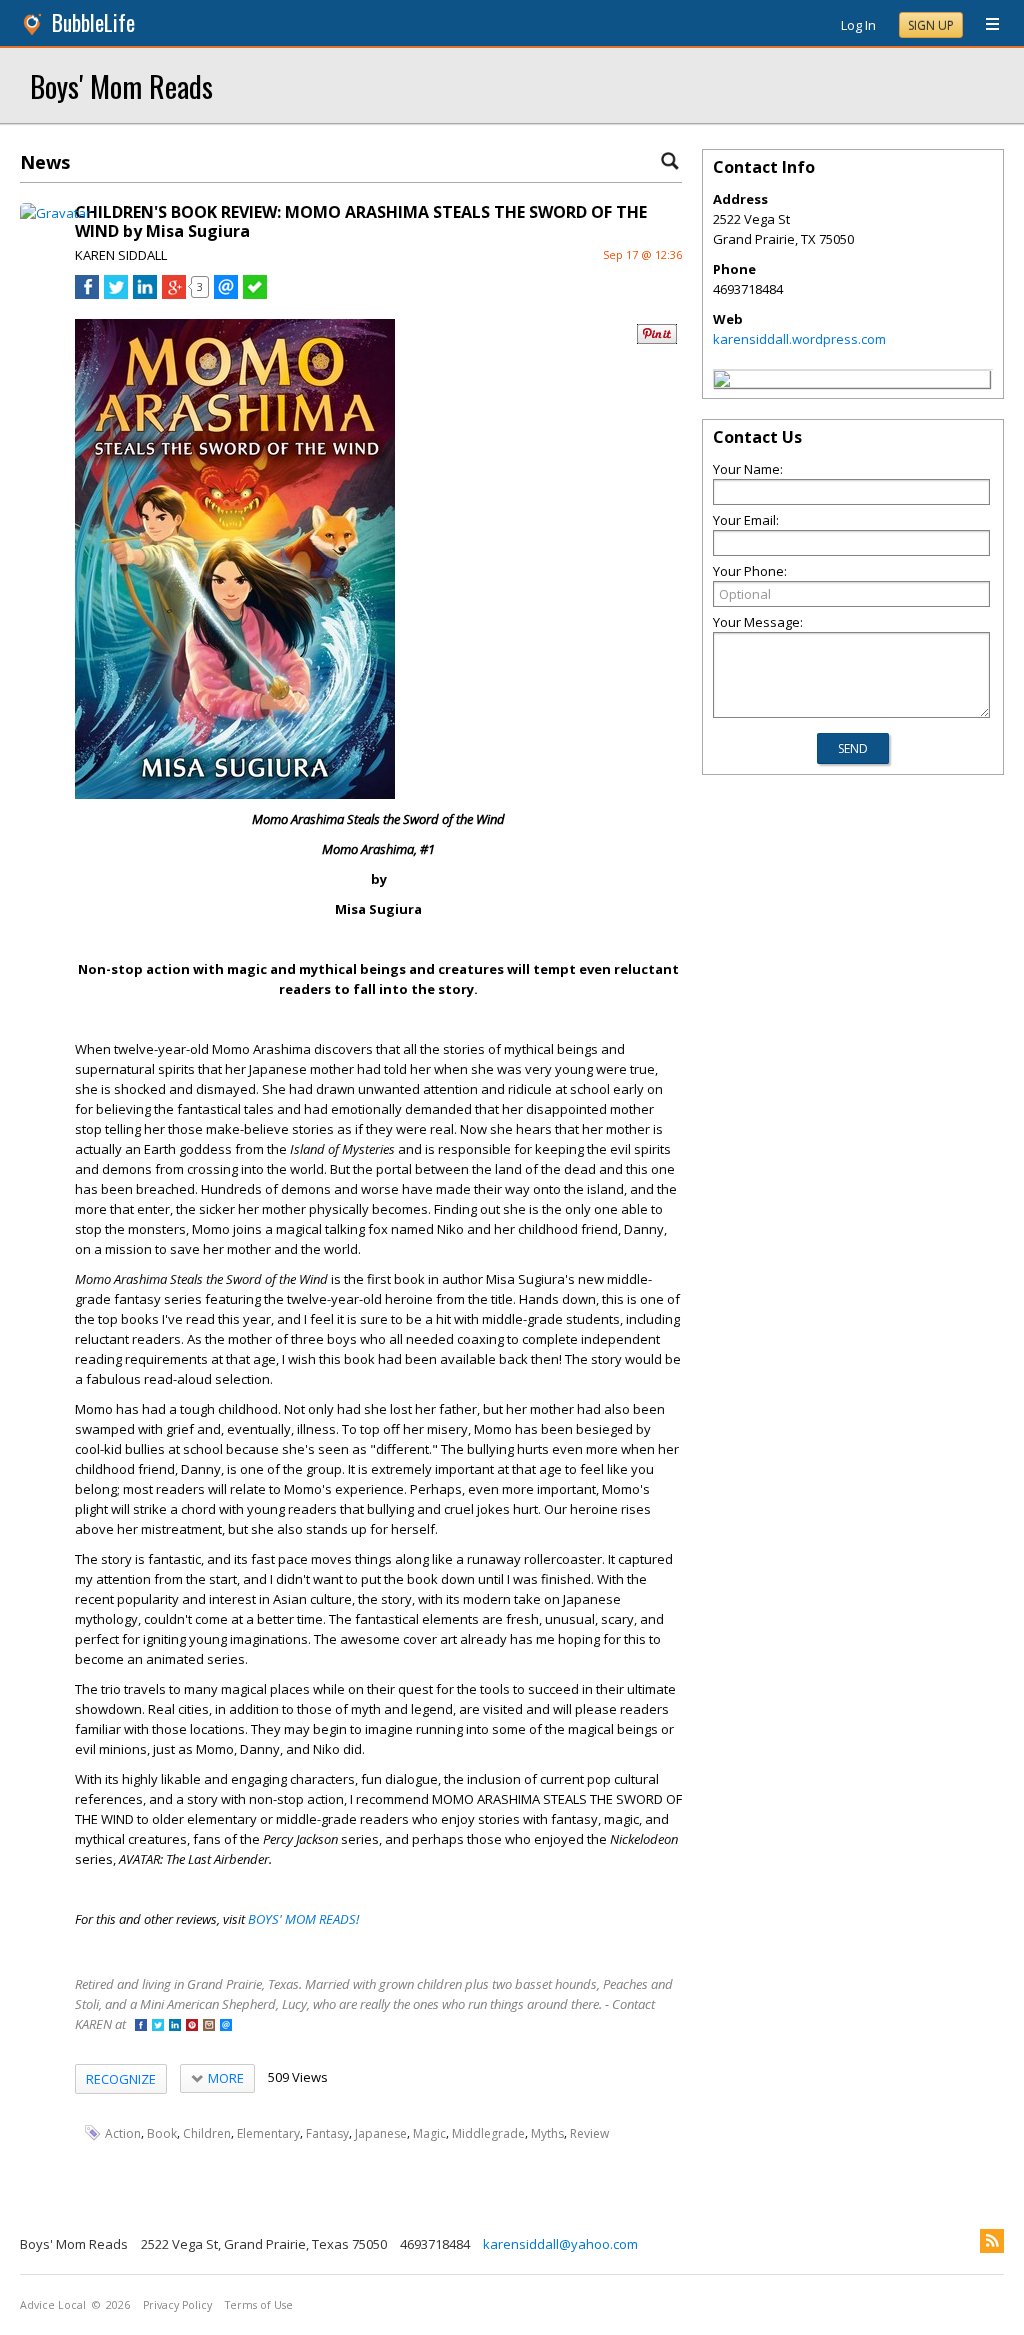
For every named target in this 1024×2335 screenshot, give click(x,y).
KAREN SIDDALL (121, 255)
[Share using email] (226, 294)
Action (123, 2133)
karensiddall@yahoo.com (560, 2244)
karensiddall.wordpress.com (799, 339)
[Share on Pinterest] (657, 339)
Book (162, 2133)
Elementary (268, 2133)
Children (207, 2133)
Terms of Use (259, 2305)
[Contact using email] (226, 2026)
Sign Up (931, 25)
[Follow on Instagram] (209, 2026)
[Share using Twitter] (116, 294)
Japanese (381, 2133)
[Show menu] (985, 25)
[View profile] (55, 213)
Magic (429, 2133)
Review (589, 2133)
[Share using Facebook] (87, 294)
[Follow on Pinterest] (192, 2026)
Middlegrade (488, 2133)
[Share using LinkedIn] (145, 294)
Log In (858, 25)
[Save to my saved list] (255, 294)
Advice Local (53, 2305)
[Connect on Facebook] (141, 2026)
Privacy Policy (177, 2305)
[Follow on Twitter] (158, 2026)
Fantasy (327, 2133)
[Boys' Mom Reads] (722, 382)
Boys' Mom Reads (121, 85)
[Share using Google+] (174, 294)
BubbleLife (93, 22)
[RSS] (992, 2241)
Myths (547, 2133)
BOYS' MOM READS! (303, 1919)
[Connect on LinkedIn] (175, 2026)
